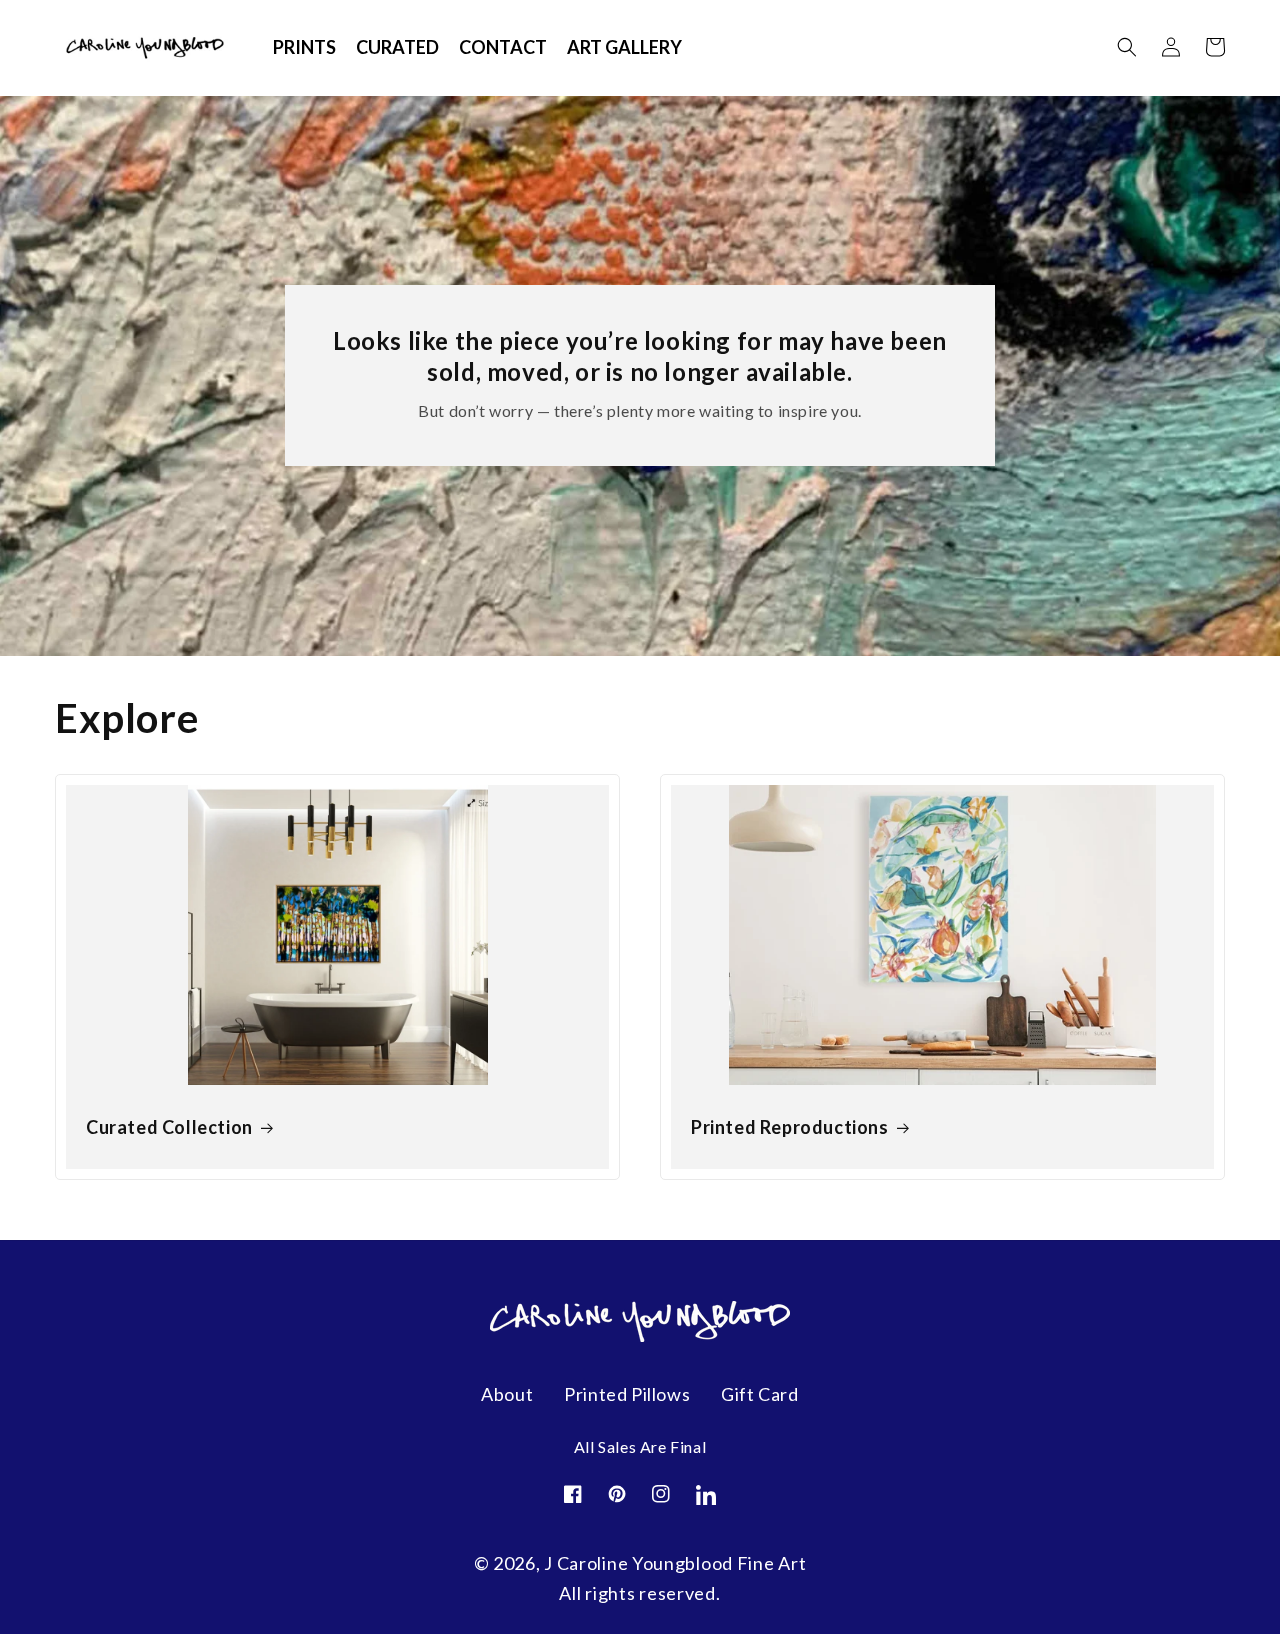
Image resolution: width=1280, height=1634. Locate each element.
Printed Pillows (627, 1394)
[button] (1127, 47)
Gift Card (759, 1394)
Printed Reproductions (790, 1127)
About (507, 1394)
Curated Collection (169, 1127)
